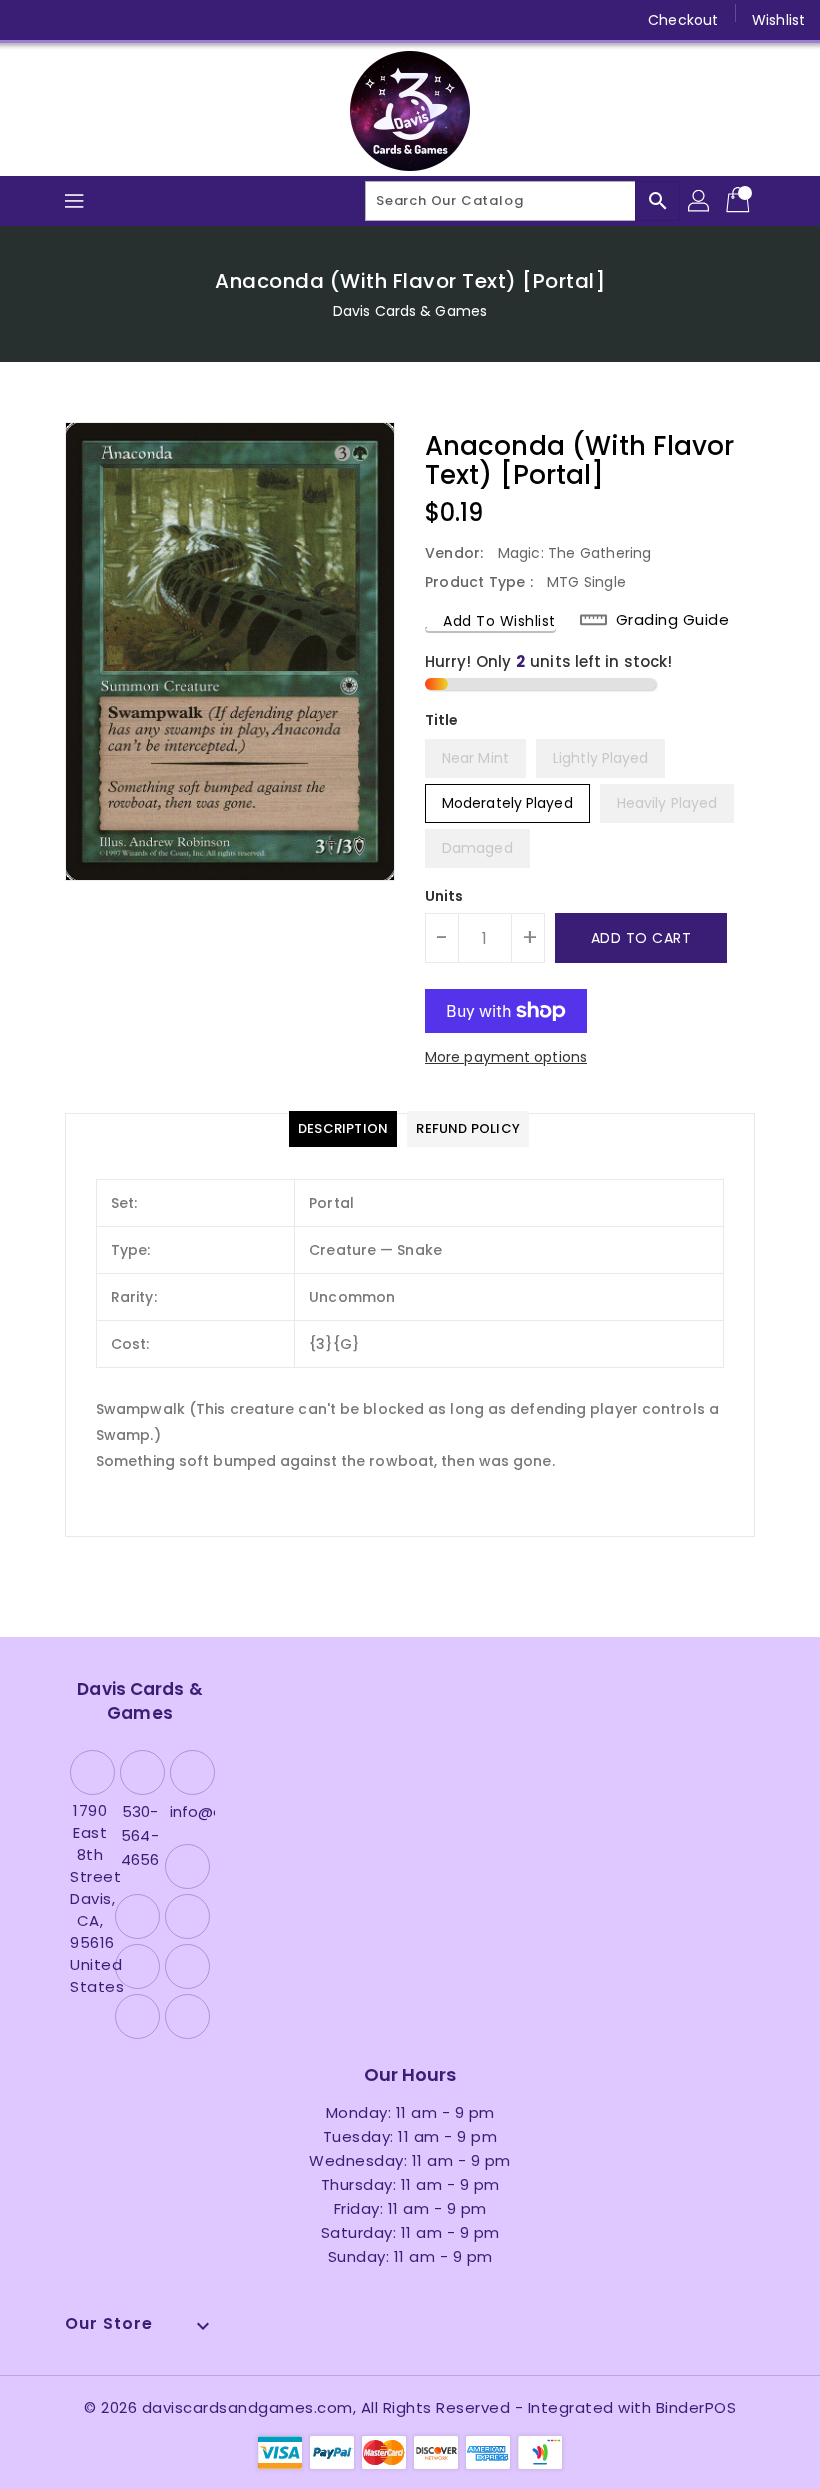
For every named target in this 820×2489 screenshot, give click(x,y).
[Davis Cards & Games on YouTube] (146, 20)
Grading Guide (673, 620)
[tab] (343, 1129)
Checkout (683, 20)
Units (444, 896)
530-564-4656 (140, 1835)
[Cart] (740, 201)
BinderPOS (696, 2407)
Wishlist (778, 20)
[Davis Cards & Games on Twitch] (223, 20)
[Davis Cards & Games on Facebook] (32, 20)
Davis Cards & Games (410, 311)
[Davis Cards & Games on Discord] (184, 20)
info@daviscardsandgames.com (190, 1811)
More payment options (506, 1057)
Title (442, 720)
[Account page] (700, 201)
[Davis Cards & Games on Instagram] (108, 20)
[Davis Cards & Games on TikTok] (261, 20)
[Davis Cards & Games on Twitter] (70, 20)
